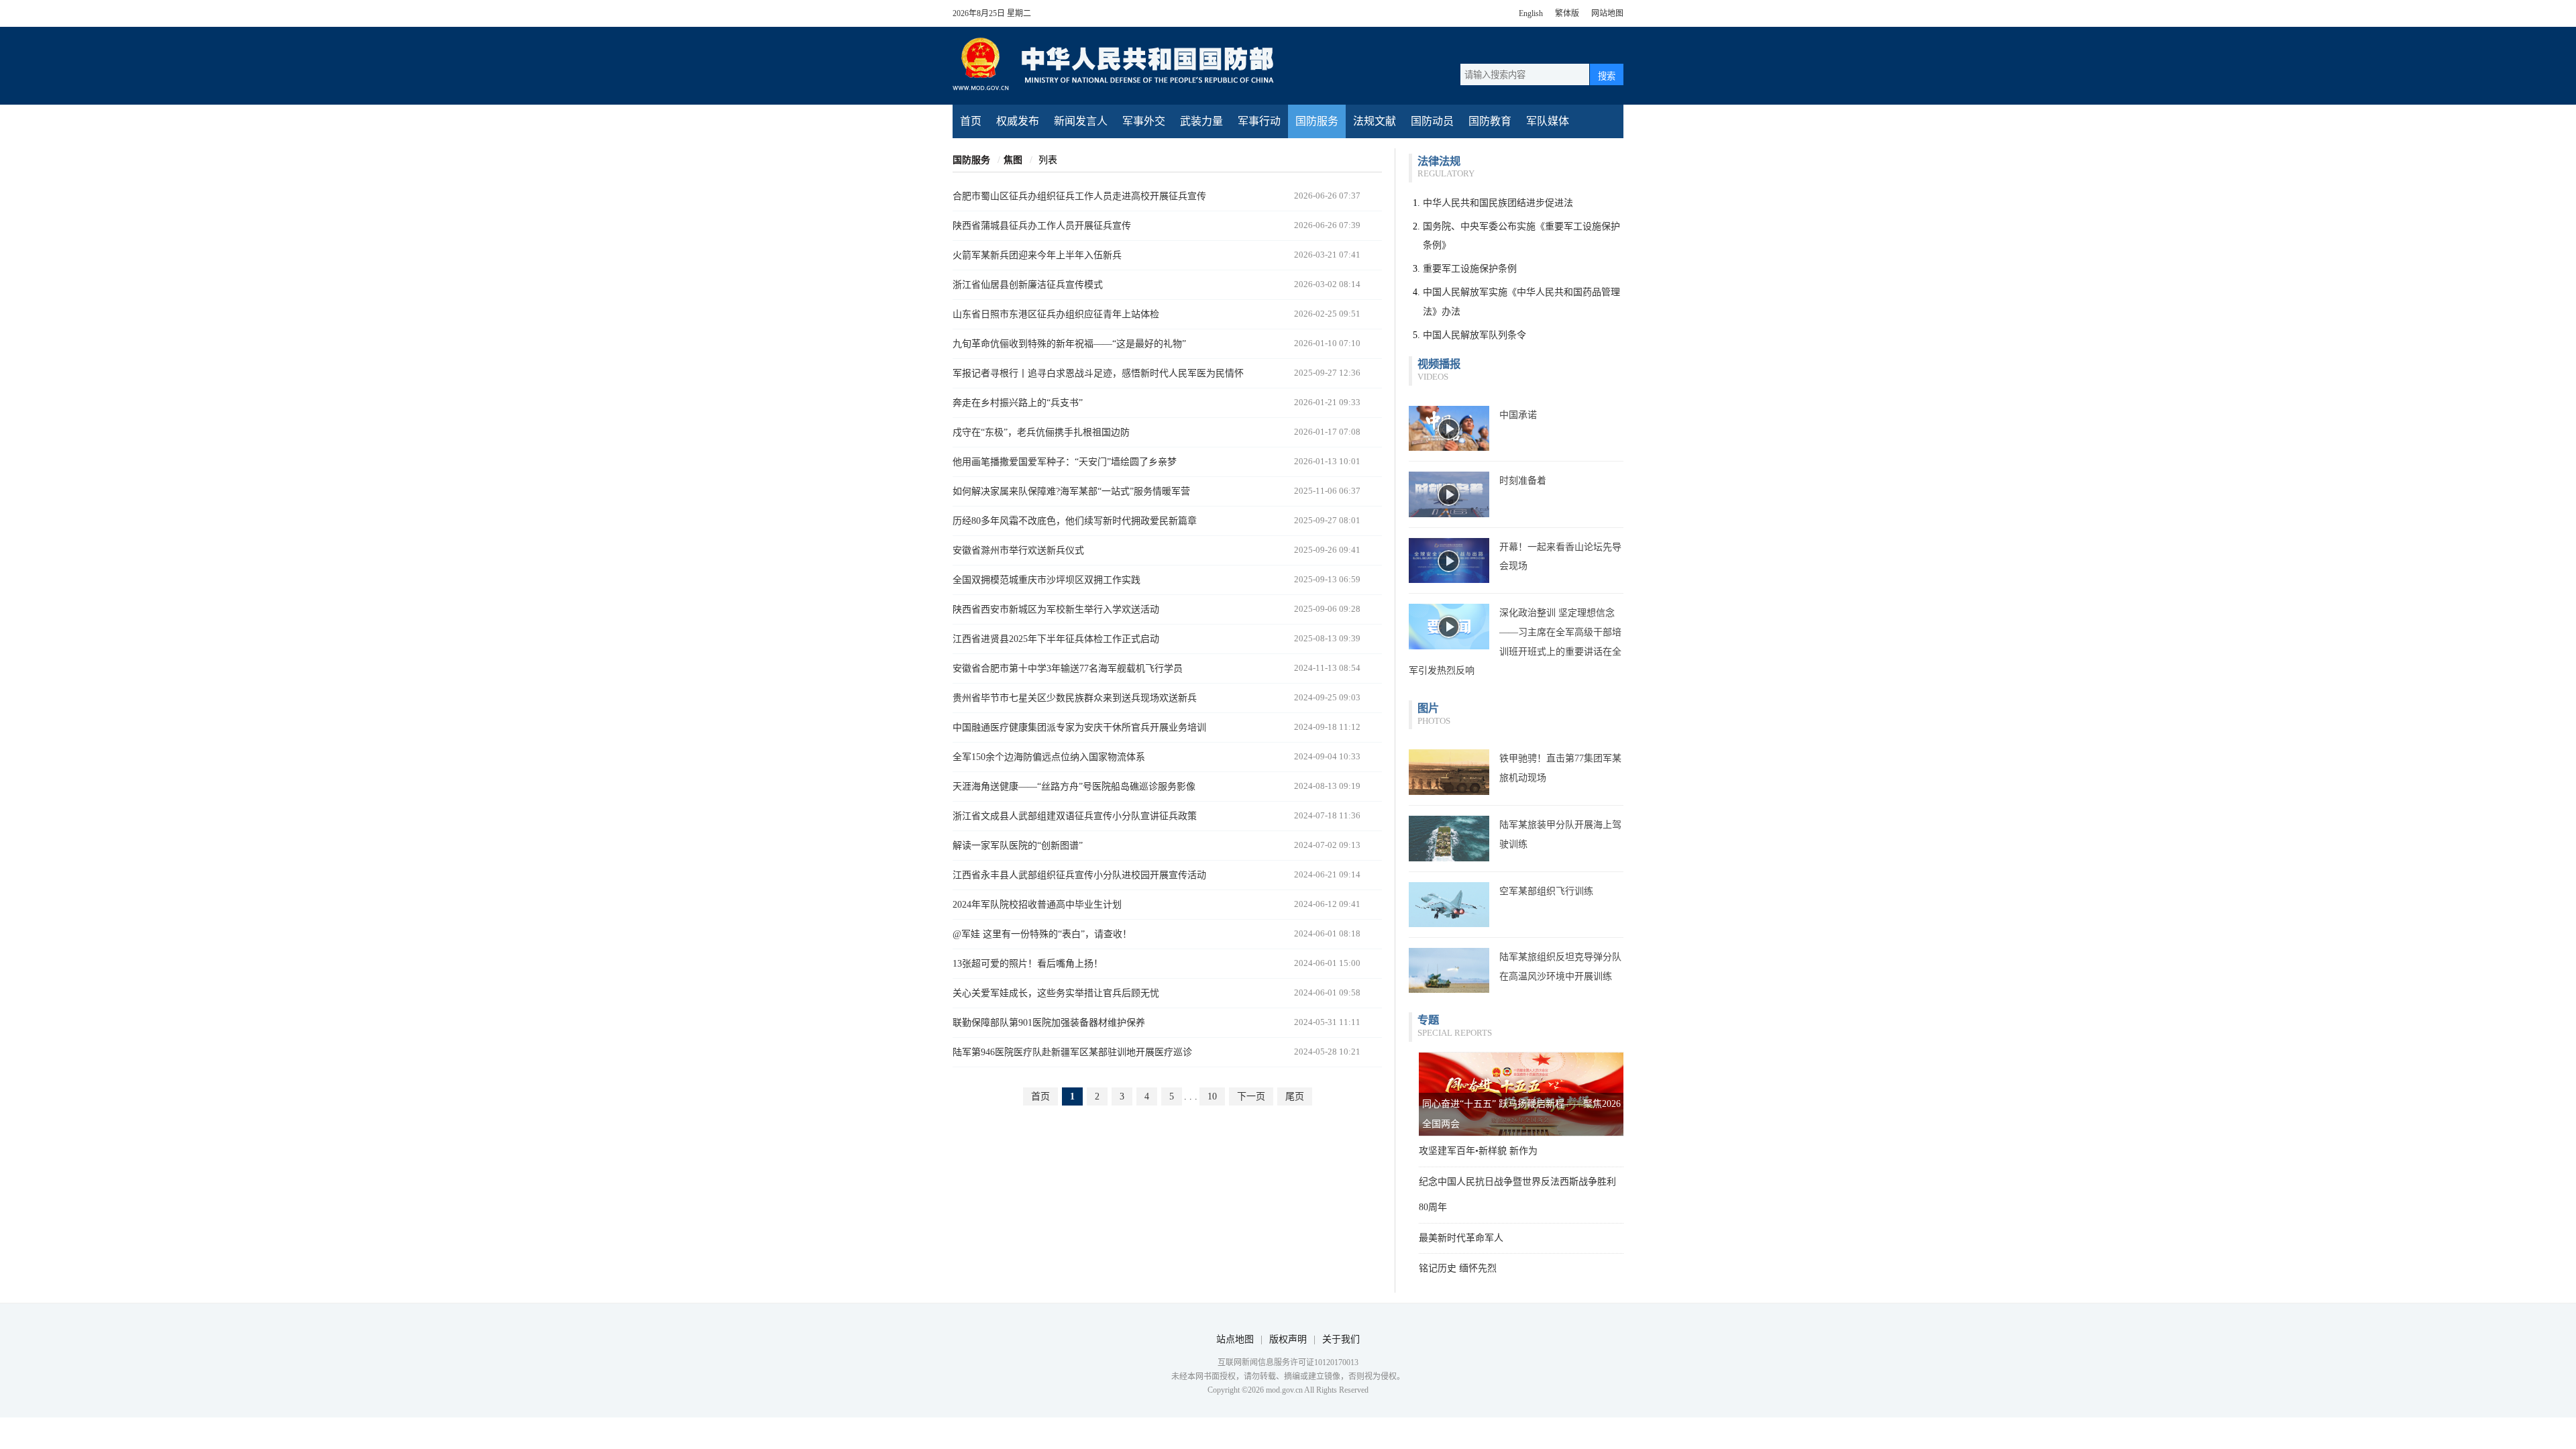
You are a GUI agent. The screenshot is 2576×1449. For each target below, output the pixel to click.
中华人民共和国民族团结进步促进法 (1498, 203)
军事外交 (1144, 121)
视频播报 (1439, 364)
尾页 (1295, 1096)
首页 (971, 121)
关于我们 (1341, 1339)
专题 (1428, 1020)
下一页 (1251, 1096)
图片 (1428, 708)
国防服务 (1317, 121)
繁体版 (1567, 13)
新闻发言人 (1081, 121)
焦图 (1013, 160)
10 (1212, 1096)
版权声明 (1288, 1339)
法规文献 (1375, 121)
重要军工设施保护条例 (1470, 269)
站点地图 (1235, 1339)
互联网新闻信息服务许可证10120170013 (1288, 1362)
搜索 (1607, 76)
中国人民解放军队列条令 (1474, 335)
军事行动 (1259, 121)
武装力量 (1201, 121)
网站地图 (1607, 13)
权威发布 (1018, 121)
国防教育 (1490, 121)
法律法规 (1439, 161)
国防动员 (1432, 121)
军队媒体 (1548, 121)
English (1531, 13)
